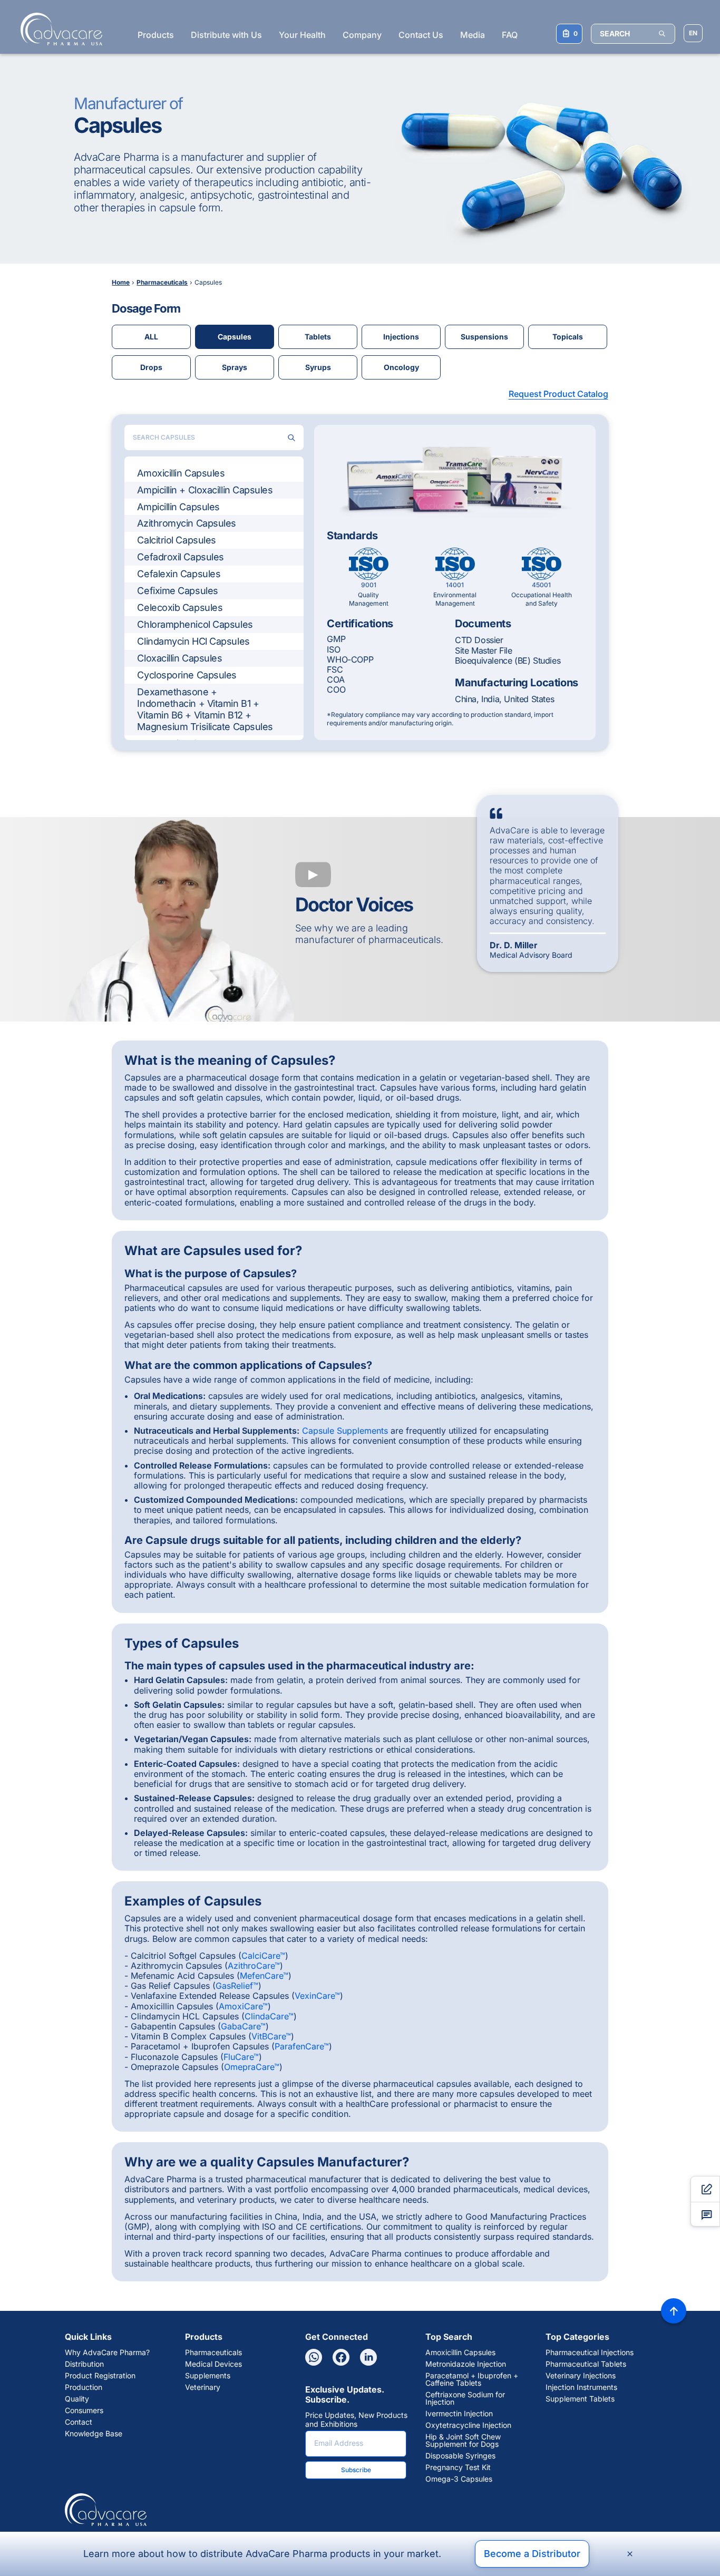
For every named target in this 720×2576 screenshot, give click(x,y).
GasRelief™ (237, 1986)
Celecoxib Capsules (180, 607)
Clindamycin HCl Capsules (193, 641)
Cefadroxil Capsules (180, 557)
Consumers (84, 2410)
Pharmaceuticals (213, 2353)
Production (84, 2387)
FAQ (510, 35)
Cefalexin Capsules (179, 574)
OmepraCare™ (252, 2067)
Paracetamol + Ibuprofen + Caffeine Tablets (472, 2379)
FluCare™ (241, 2057)
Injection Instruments (581, 2387)
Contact (79, 2422)
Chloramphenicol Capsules (195, 624)
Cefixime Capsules (177, 591)
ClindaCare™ (269, 2016)
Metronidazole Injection (466, 2364)
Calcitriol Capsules (176, 540)
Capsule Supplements (345, 1431)
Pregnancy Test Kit (458, 2467)
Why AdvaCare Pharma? (107, 2353)
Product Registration (100, 2376)
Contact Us (421, 35)
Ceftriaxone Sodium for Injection (465, 2398)
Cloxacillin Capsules (179, 658)
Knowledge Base (94, 2434)
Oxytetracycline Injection (468, 2425)
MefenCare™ (264, 1976)
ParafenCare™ (302, 2046)
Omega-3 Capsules (459, 2479)
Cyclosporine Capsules (187, 675)
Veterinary (203, 2387)
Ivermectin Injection (459, 2414)
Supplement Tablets (580, 2399)
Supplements (208, 2376)
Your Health (302, 35)
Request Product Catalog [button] (558, 394)
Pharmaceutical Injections (590, 2353)
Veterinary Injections (581, 2376)
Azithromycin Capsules (187, 523)
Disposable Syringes (460, 2456)
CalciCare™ (263, 1956)
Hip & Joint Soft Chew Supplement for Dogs (463, 2441)
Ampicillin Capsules (178, 507)
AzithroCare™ (254, 1966)
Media (473, 35)
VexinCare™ (317, 1996)
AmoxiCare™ (243, 2006)
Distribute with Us (226, 35)
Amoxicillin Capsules (181, 473)
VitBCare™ (271, 2036)
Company (362, 35)
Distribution (84, 2364)
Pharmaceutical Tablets (586, 2364)
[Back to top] (674, 2311)
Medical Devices (213, 2364)
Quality (77, 2399)
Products (156, 35)
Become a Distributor (532, 2554)
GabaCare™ (243, 2026)
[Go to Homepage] (58, 29)
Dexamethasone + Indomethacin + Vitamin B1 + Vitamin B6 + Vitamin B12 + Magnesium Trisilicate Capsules (205, 709)
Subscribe (356, 2470)
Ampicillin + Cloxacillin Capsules (205, 490)
